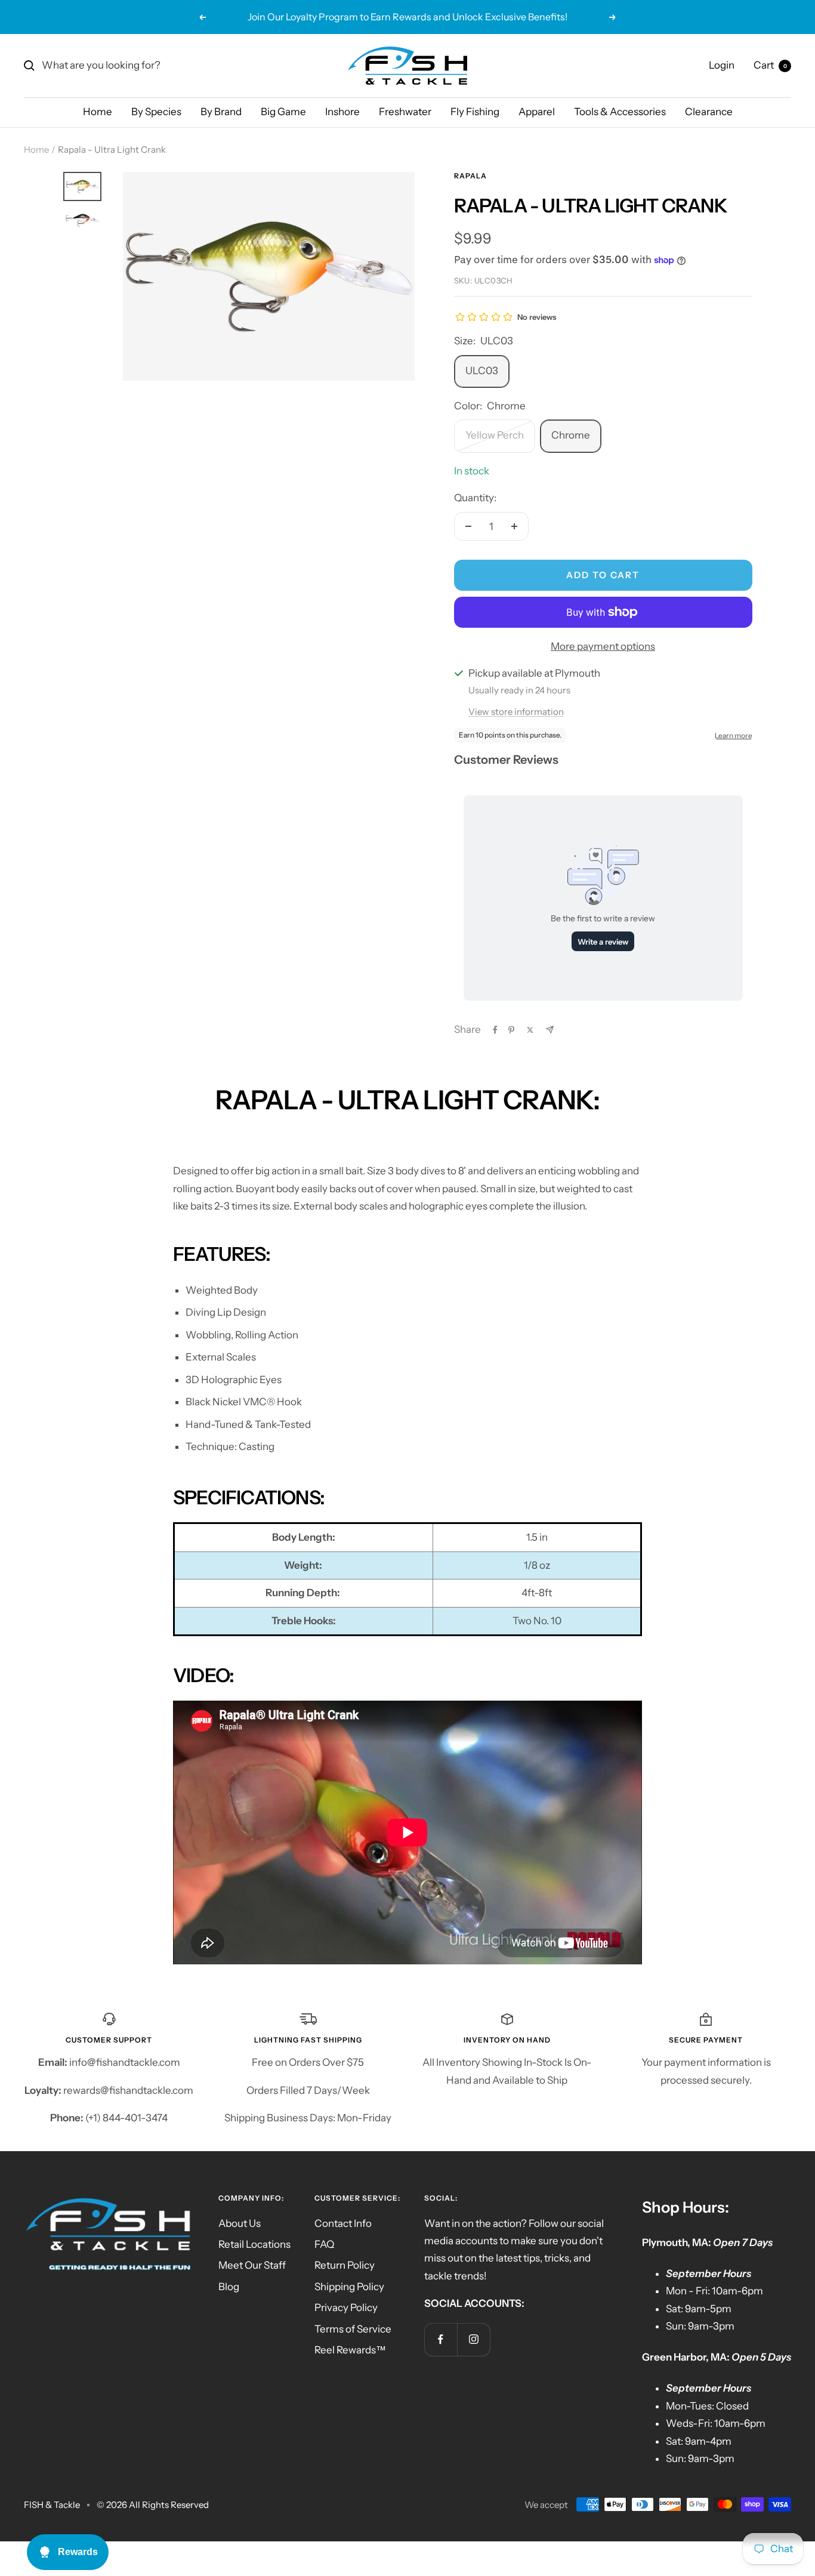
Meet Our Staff (252, 2265)
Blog (229, 2287)
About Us (240, 2223)
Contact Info (343, 2223)
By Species (156, 112)
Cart (770, 65)
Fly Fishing (475, 112)
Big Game (283, 112)
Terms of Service (353, 2329)
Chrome (571, 435)
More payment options (603, 646)
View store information (516, 712)
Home (98, 112)
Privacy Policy (346, 2307)
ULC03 (482, 371)
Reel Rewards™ (350, 2350)
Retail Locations (254, 2244)
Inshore (342, 112)
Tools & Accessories (620, 112)
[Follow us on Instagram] (473, 2339)
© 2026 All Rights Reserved (153, 2505)
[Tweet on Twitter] (530, 1030)
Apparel (537, 112)
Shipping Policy (349, 2287)
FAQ (324, 2244)
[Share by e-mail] (550, 1030)
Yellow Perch (495, 435)
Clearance (709, 112)
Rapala (470, 176)
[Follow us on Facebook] (441, 2339)
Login (722, 65)
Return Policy (345, 2265)
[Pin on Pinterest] (511, 1030)
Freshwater (405, 112)
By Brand (221, 112)
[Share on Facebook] (495, 1030)
